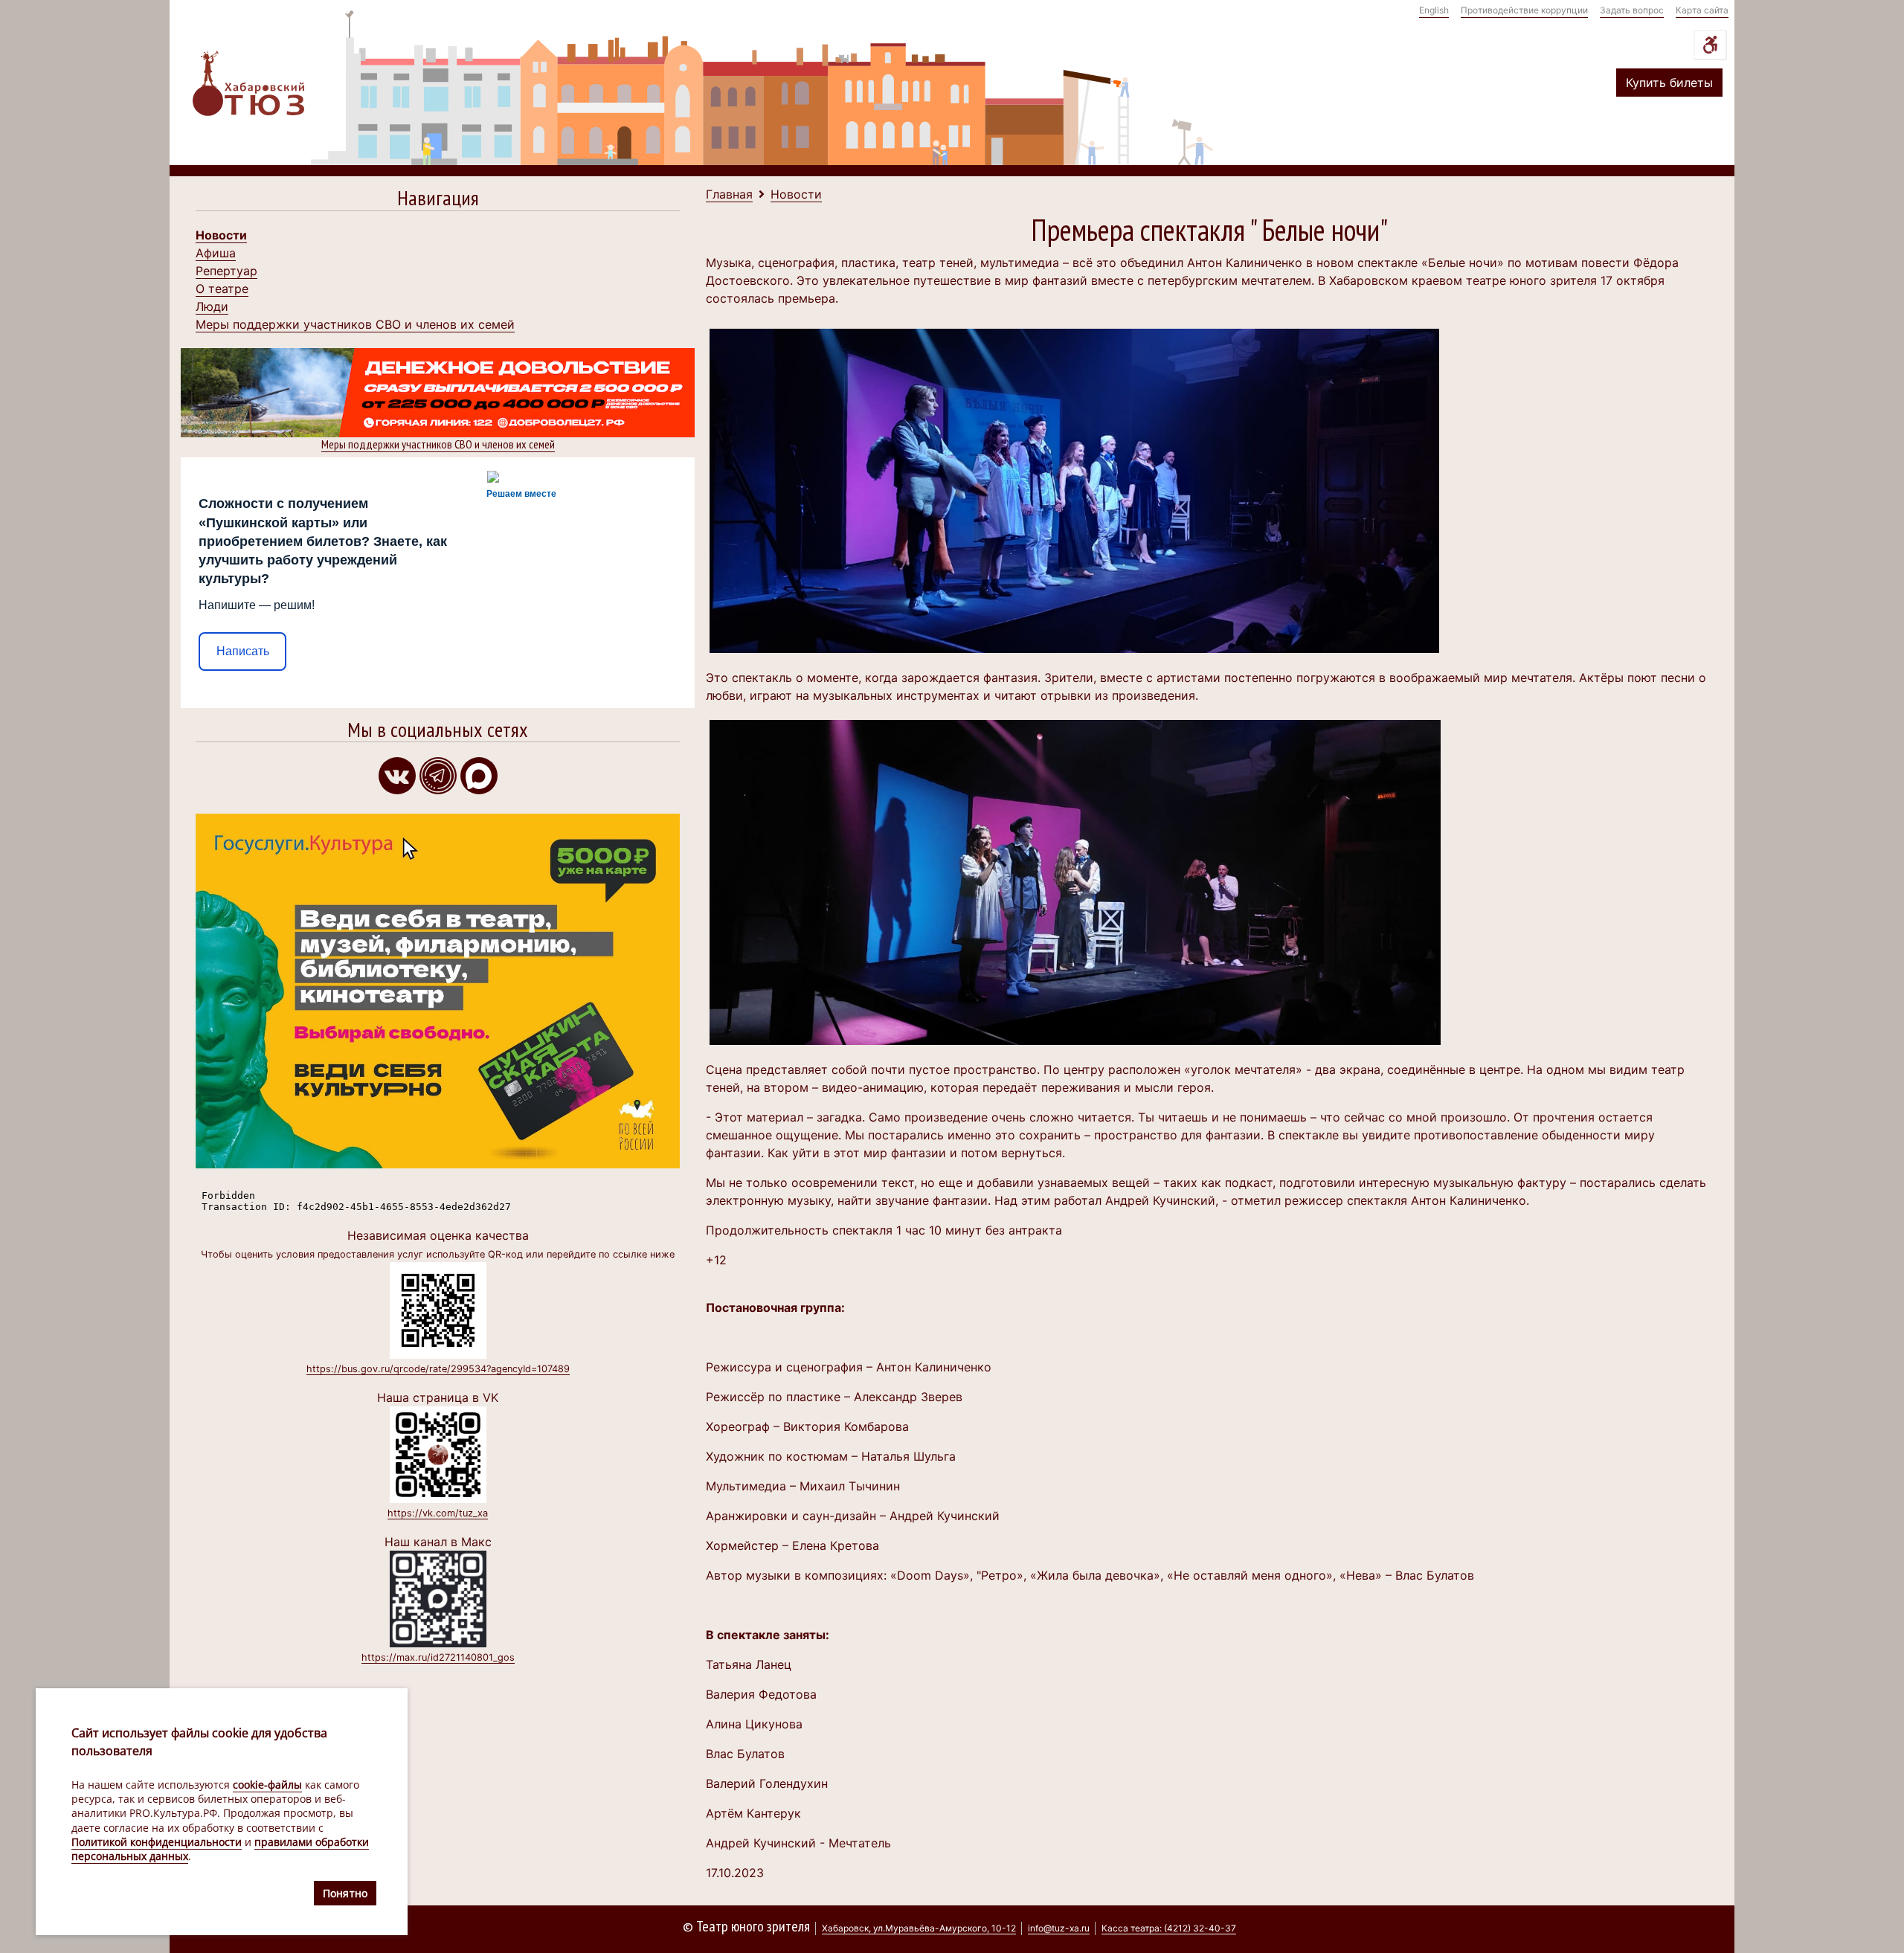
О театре (222, 289)
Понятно (345, 1893)
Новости (221, 235)
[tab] (438, 201)
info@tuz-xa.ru (1059, 1928)
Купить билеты (1669, 83)
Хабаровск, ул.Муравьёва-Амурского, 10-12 (919, 1928)
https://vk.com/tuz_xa (438, 1513)
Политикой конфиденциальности (157, 1842)
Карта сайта (1702, 10)
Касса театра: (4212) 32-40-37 (1169, 1928)
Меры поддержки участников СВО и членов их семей (355, 324)
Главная (729, 194)
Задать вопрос (1632, 10)
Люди (212, 306)
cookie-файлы (267, 1785)
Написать (243, 651)
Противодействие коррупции (1524, 10)
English (1434, 10)
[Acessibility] (1710, 45)
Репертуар (226, 271)
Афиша (216, 253)
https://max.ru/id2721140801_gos (438, 1657)
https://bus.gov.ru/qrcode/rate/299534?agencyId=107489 (438, 1369)
